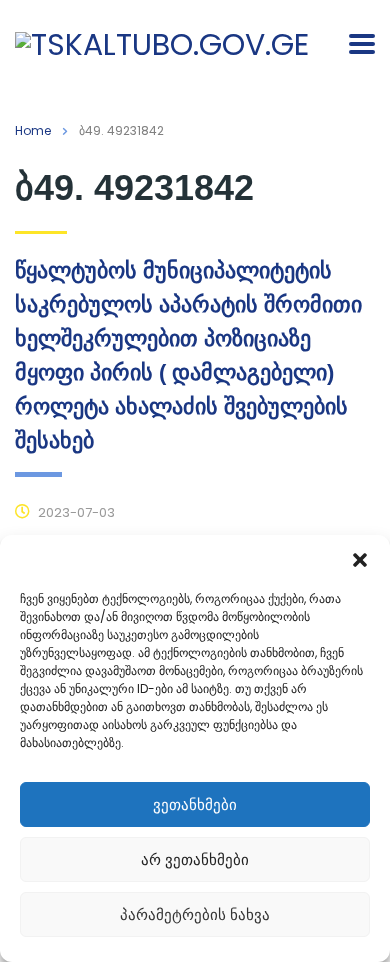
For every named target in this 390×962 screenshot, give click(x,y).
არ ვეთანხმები (195, 859)
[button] (360, 560)
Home (33, 130)
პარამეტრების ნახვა (195, 914)
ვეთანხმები (195, 804)
